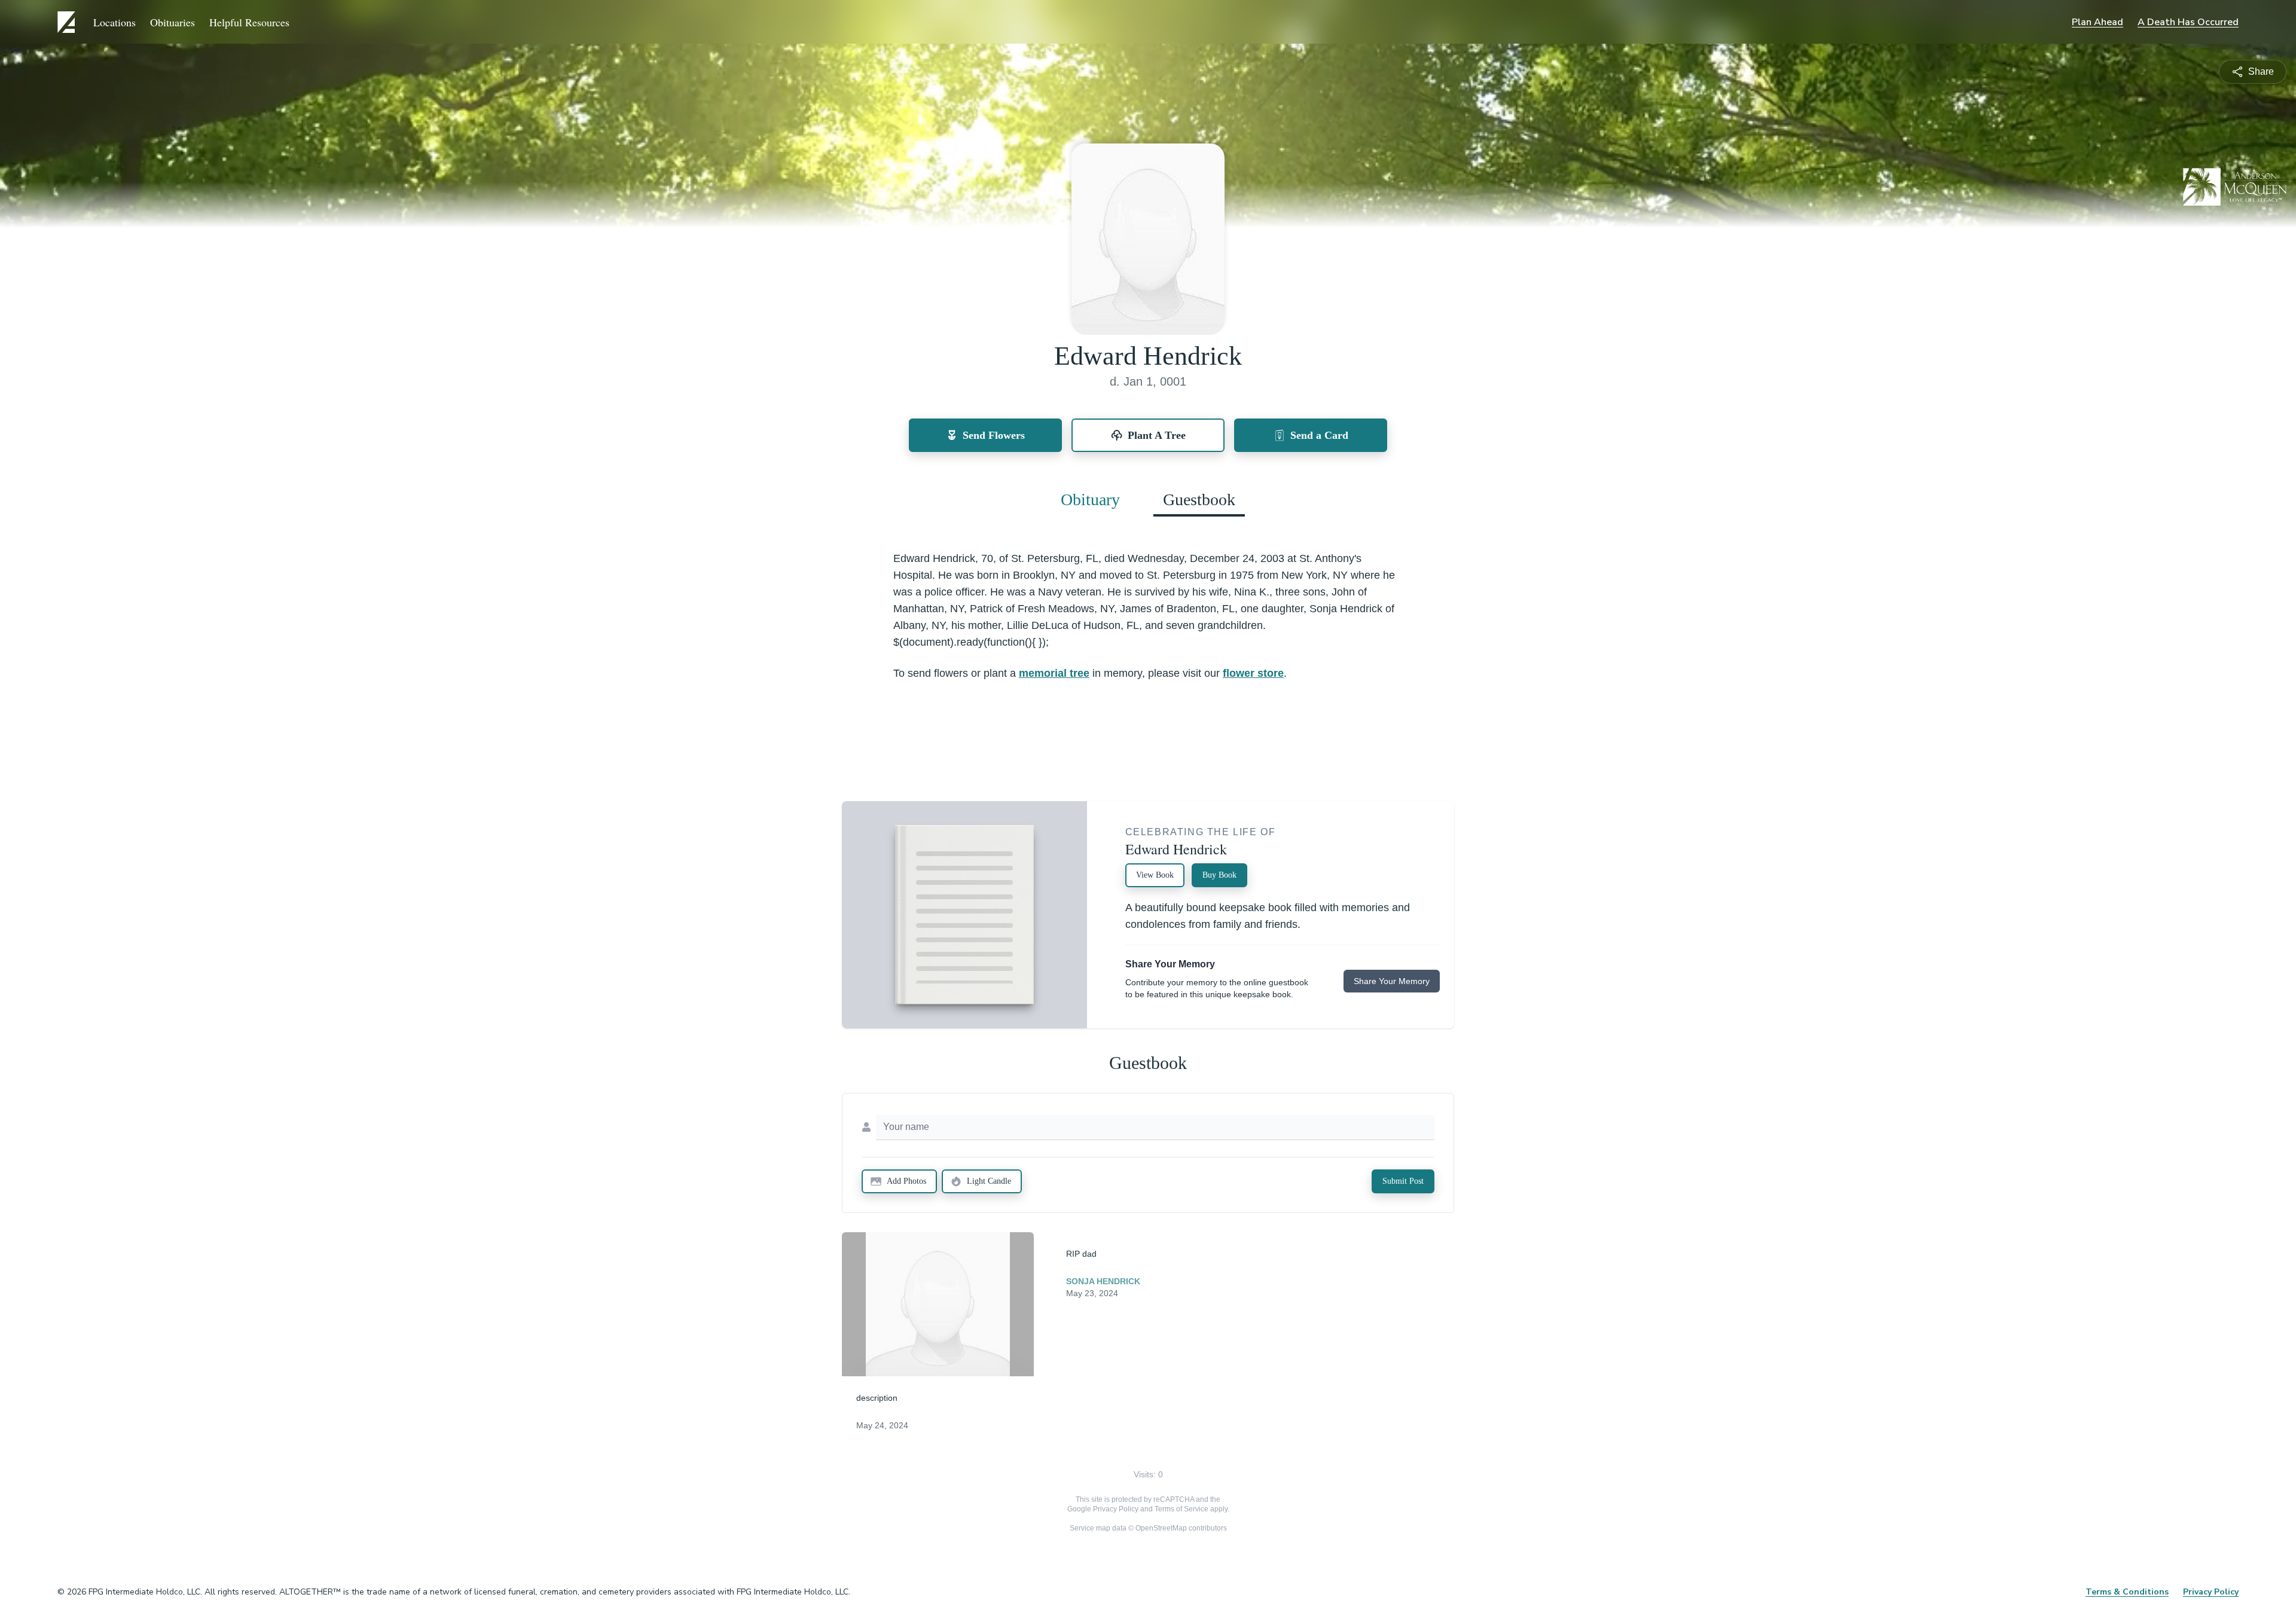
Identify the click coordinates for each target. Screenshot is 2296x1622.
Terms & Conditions (2127, 1592)
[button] (938, 1304)
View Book (1155, 875)
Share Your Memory (1392, 981)
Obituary (1090, 500)
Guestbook (1199, 500)
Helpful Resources (249, 22)
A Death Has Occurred (2188, 22)
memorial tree (1054, 673)
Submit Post (1403, 1181)
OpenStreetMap (1161, 1528)
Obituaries (172, 22)
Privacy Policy (1116, 1509)
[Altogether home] (68, 22)
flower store (1253, 673)
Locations (115, 22)
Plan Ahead (2097, 22)
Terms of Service (1181, 1509)
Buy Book (1219, 875)
